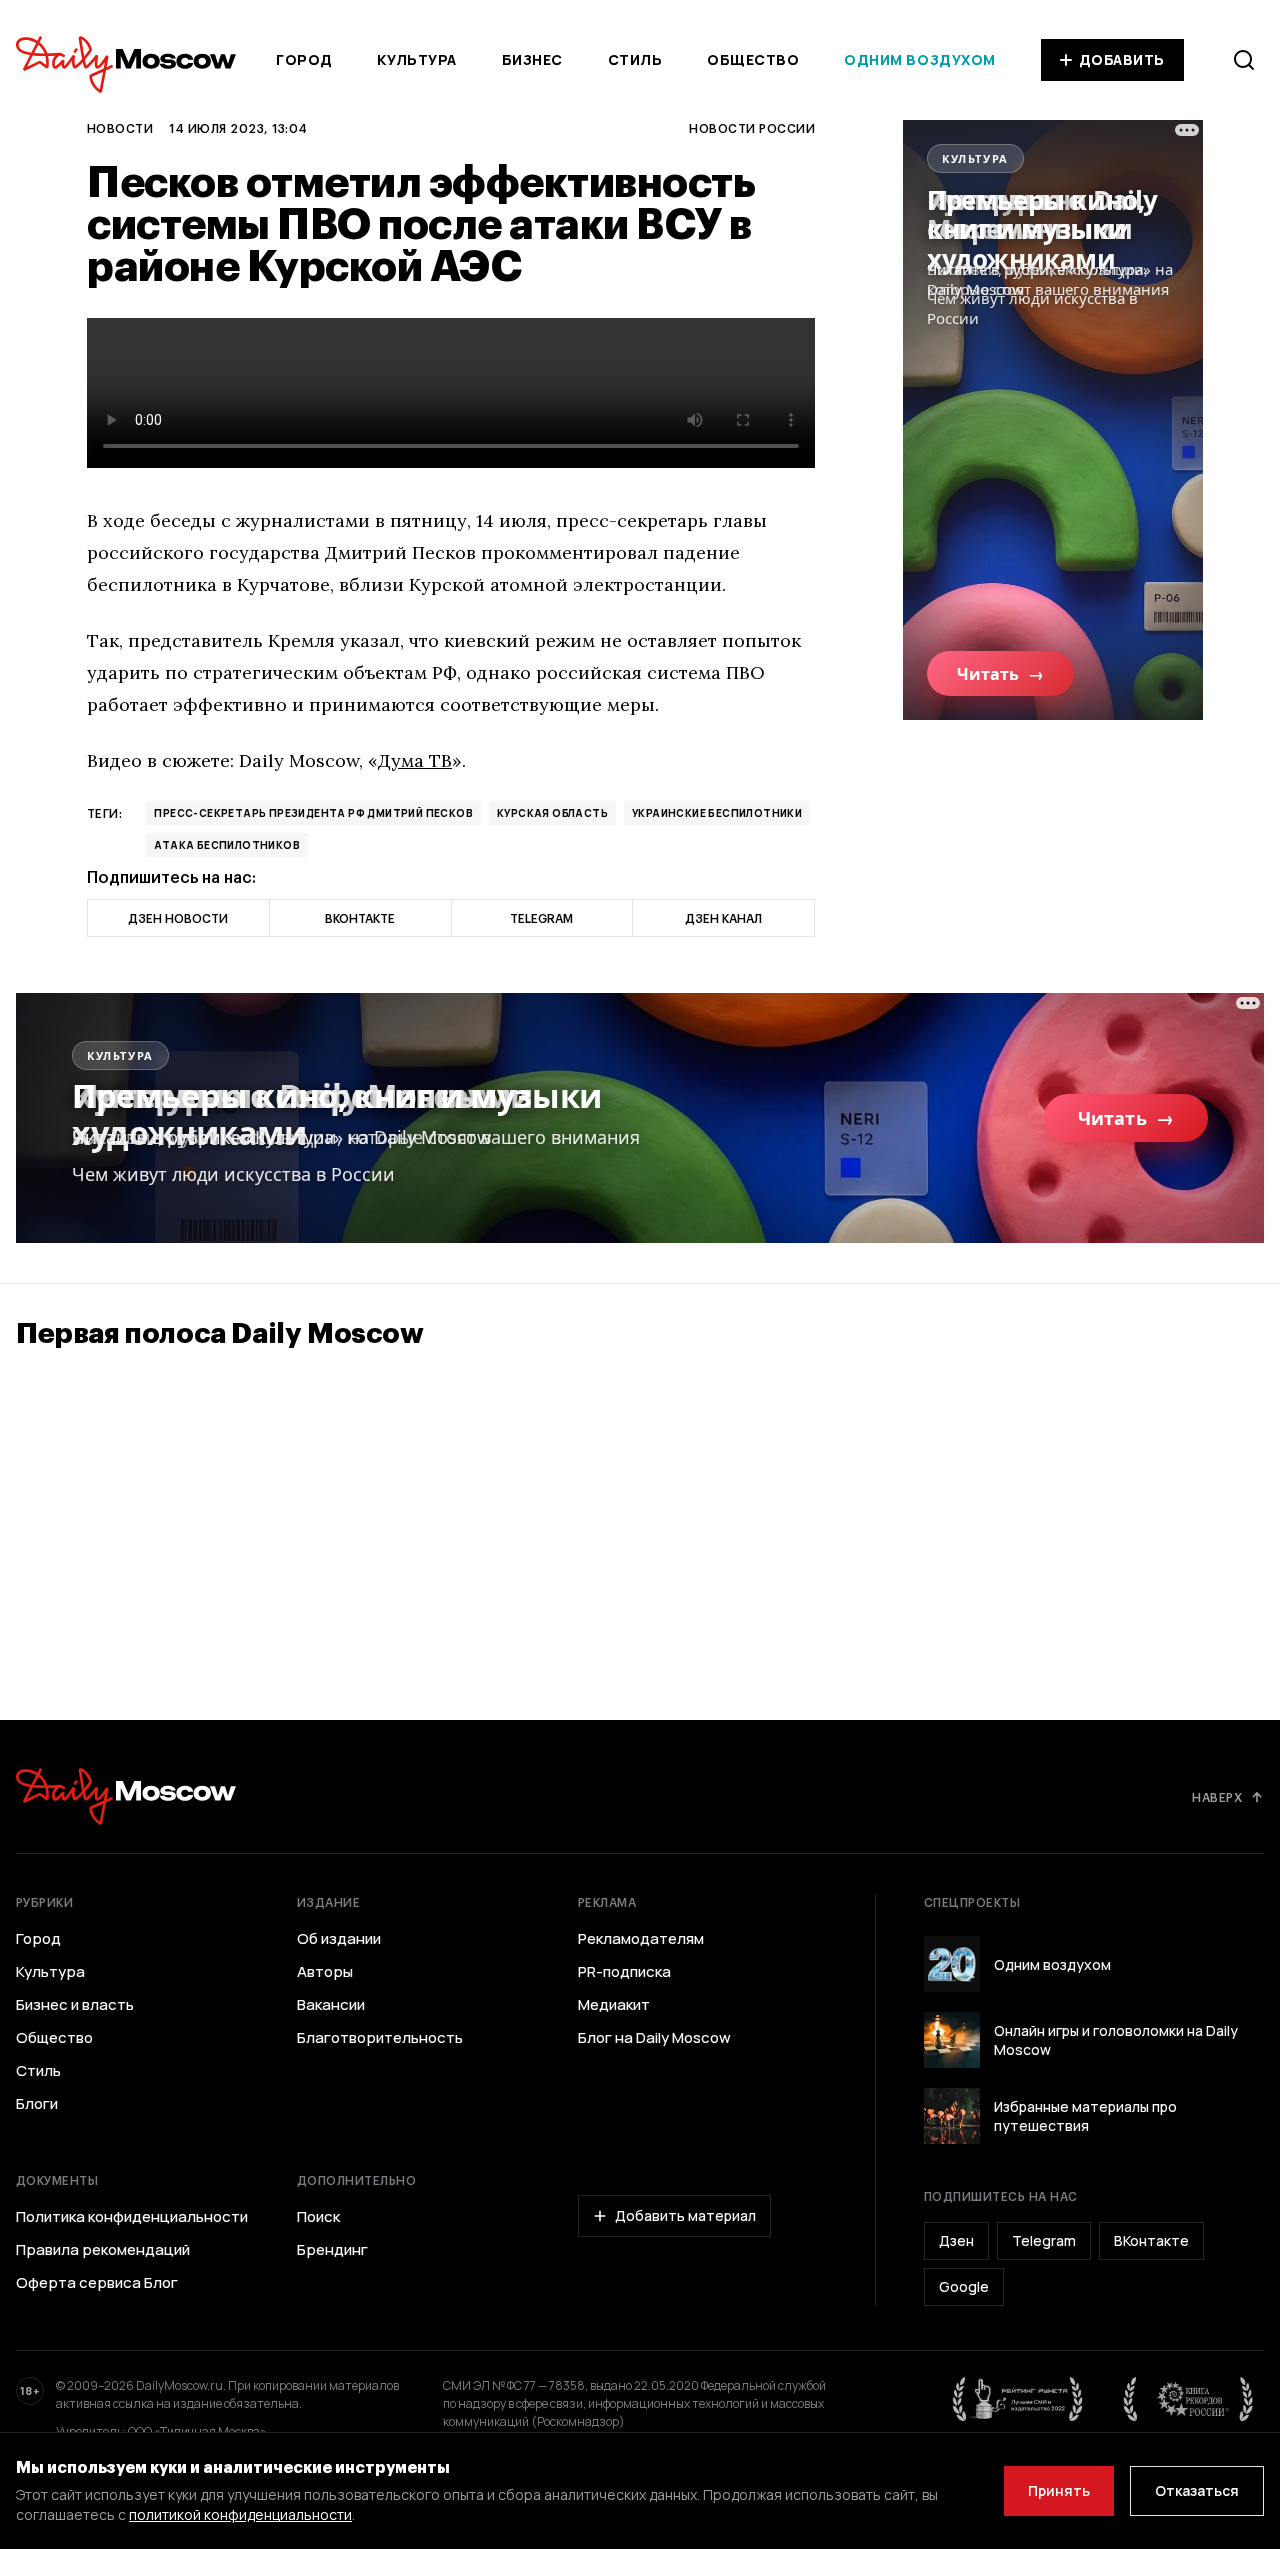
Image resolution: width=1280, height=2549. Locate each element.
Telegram (1044, 2240)
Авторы (325, 1972)
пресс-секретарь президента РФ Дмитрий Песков (313, 813)
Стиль (635, 59)
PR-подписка (624, 1972)
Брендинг (332, 2250)
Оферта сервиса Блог (97, 2283)
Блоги (37, 2104)
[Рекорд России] (1189, 2399)
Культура (416, 59)
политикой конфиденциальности (240, 2514)
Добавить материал (685, 2215)
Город (304, 59)
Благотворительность (380, 2038)
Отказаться (1197, 2490)
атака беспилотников (227, 845)
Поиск (318, 2217)
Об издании (339, 1939)
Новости (120, 128)
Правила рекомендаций (103, 2250)
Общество (753, 59)
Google (964, 2286)
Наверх (1217, 1797)
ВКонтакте (1151, 2240)
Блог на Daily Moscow (654, 2038)
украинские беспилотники (717, 813)
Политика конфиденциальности (132, 2217)
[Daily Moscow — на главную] (126, 1796)
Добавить (1122, 59)
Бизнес (532, 59)
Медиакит (614, 2005)
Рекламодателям (641, 1939)
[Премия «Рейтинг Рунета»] (1018, 2399)
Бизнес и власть (75, 2005)
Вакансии (331, 2005)
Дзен (956, 2240)
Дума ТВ (415, 760)
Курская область (552, 813)
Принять (1059, 2490)
